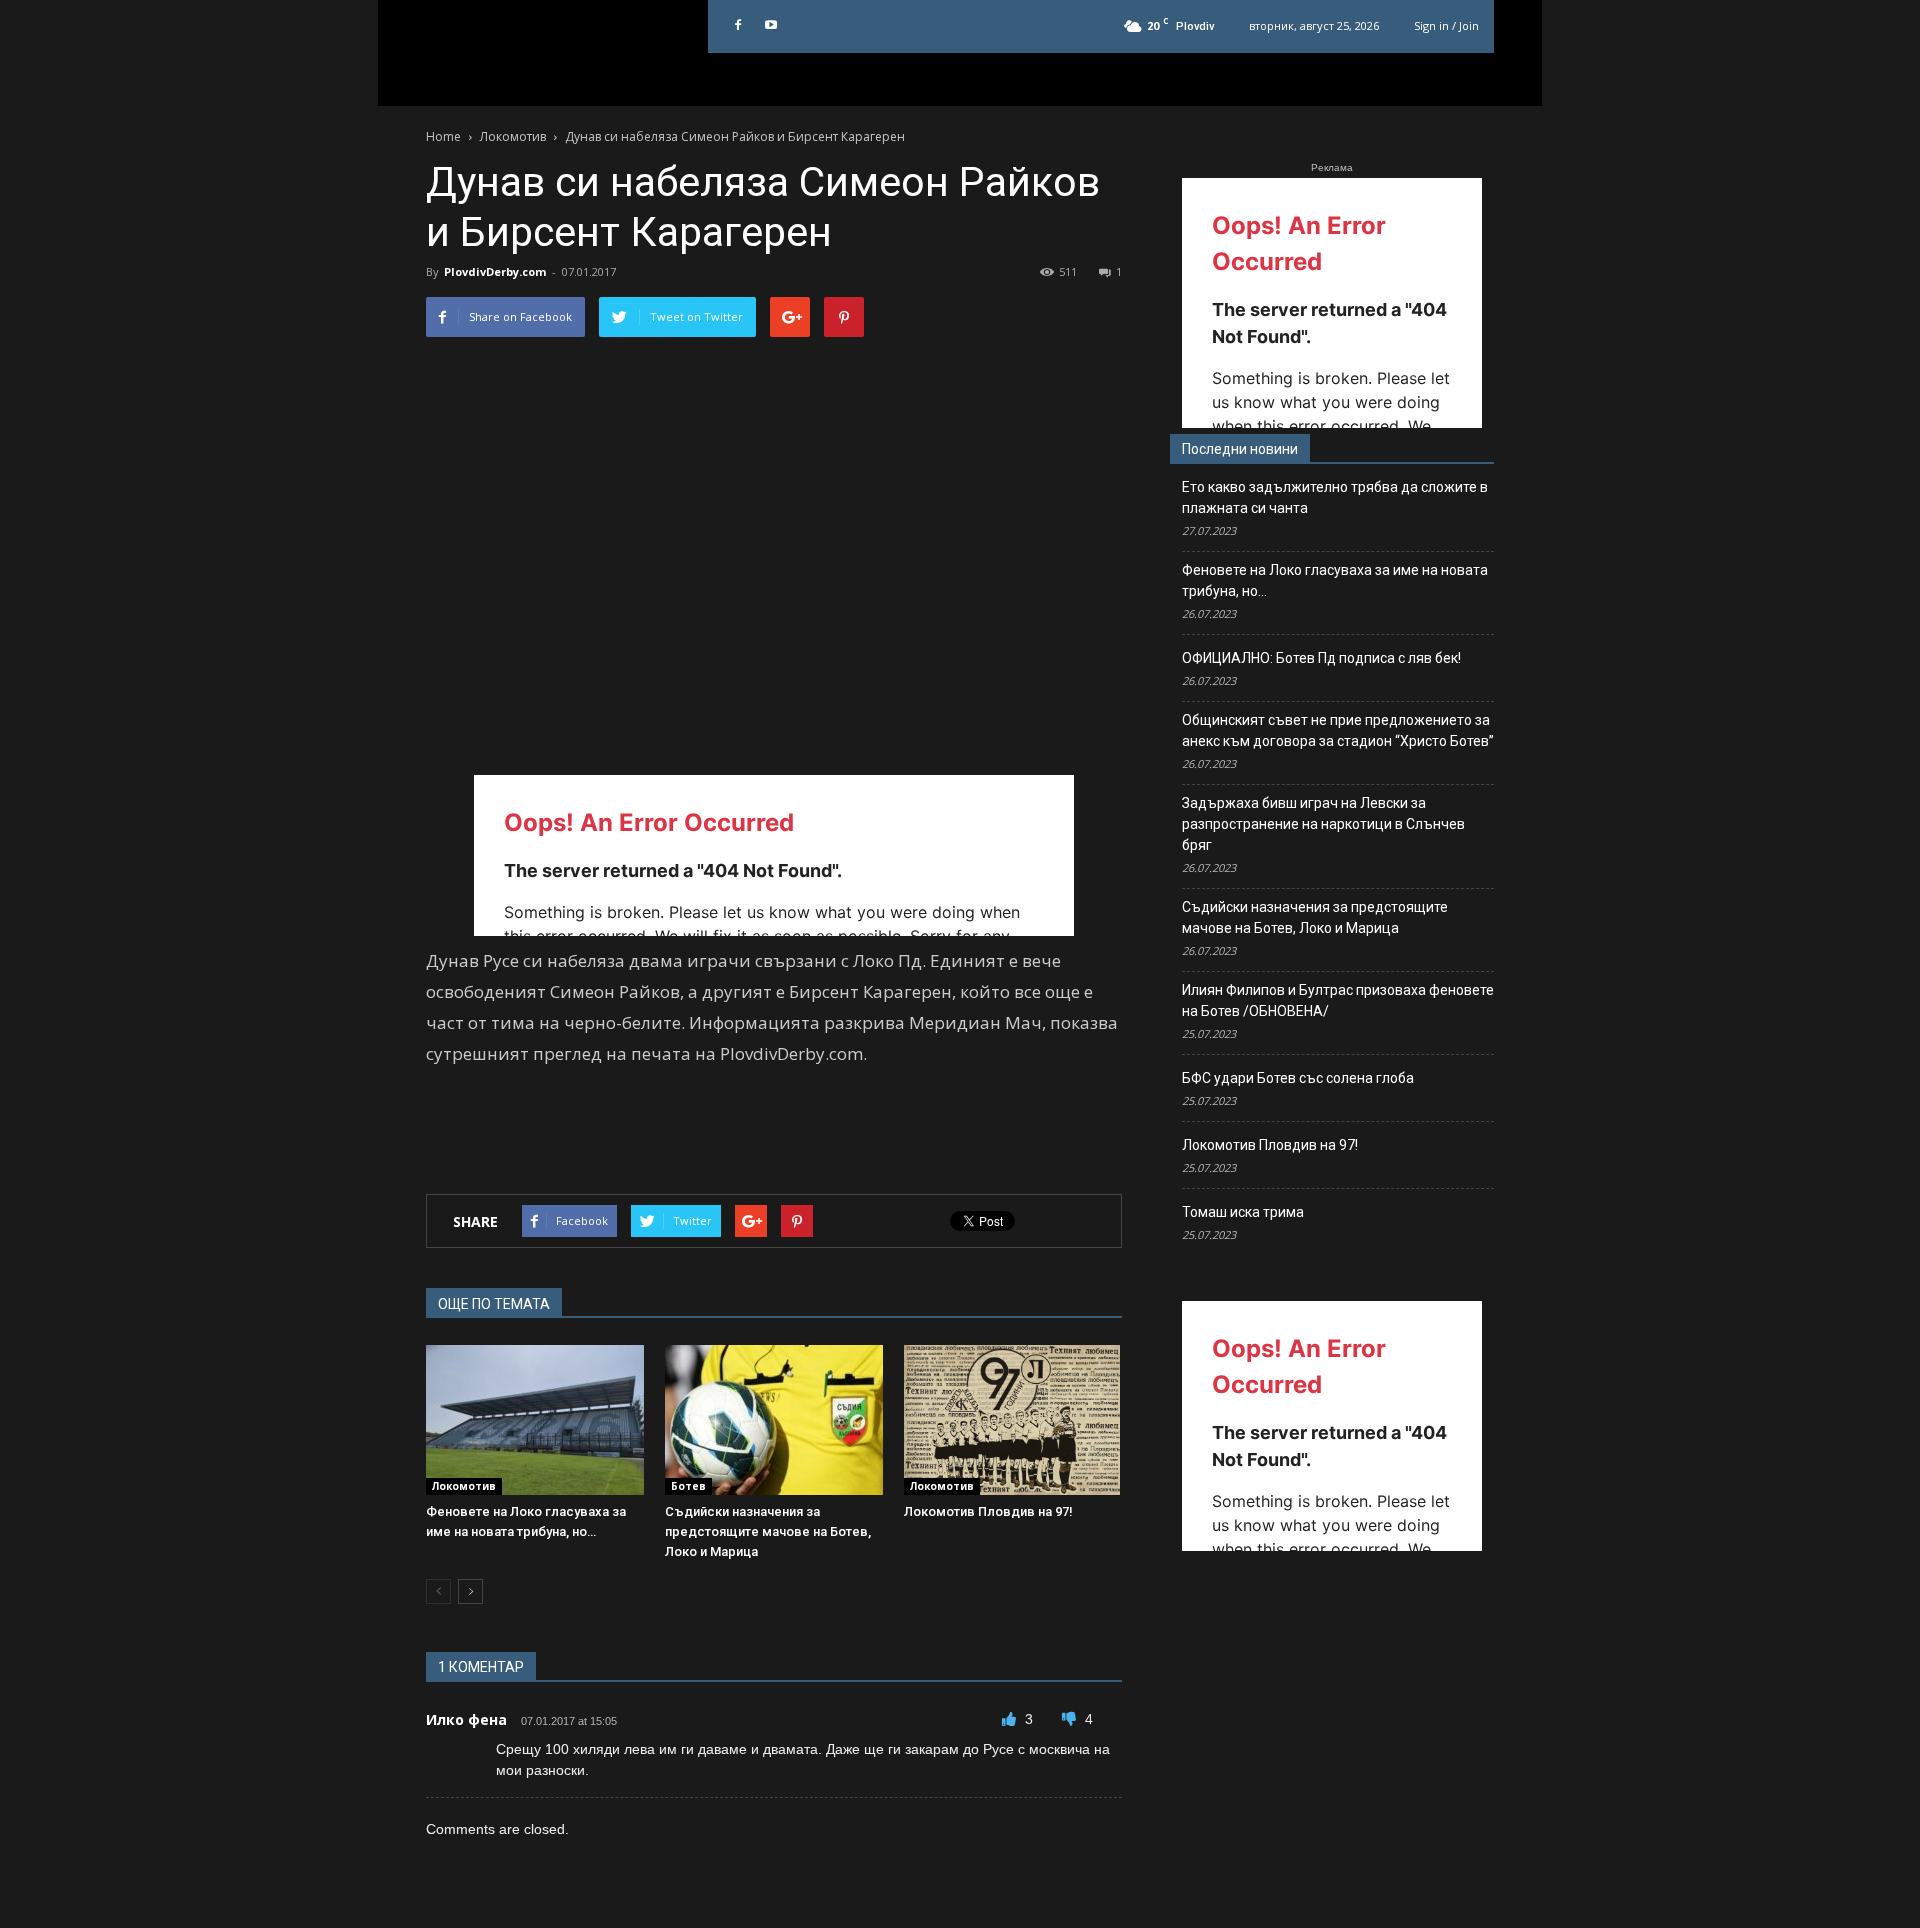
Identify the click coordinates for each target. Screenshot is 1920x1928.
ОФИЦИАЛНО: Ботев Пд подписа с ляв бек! (1321, 658)
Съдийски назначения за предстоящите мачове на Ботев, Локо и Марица (768, 1531)
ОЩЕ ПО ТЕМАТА (494, 1304)
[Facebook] (738, 26)
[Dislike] (1071, 1719)
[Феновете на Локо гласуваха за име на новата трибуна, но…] (535, 1420)
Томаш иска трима (1243, 1212)
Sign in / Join (1446, 25)
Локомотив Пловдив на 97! (988, 1511)
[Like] (1011, 1719)
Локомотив (464, 1486)
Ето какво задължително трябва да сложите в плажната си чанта (1335, 497)
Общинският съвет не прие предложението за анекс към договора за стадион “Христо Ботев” (1338, 730)
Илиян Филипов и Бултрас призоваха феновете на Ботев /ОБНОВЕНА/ (1338, 1000)
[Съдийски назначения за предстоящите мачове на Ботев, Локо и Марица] (774, 1420)
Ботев (688, 1486)
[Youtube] (771, 26)
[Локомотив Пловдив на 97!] (1013, 1420)
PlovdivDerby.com (495, 271)
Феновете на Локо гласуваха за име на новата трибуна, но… (1335, 580)
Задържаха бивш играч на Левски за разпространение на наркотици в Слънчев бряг (1323, 824)
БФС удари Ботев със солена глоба (1298, 1078)
